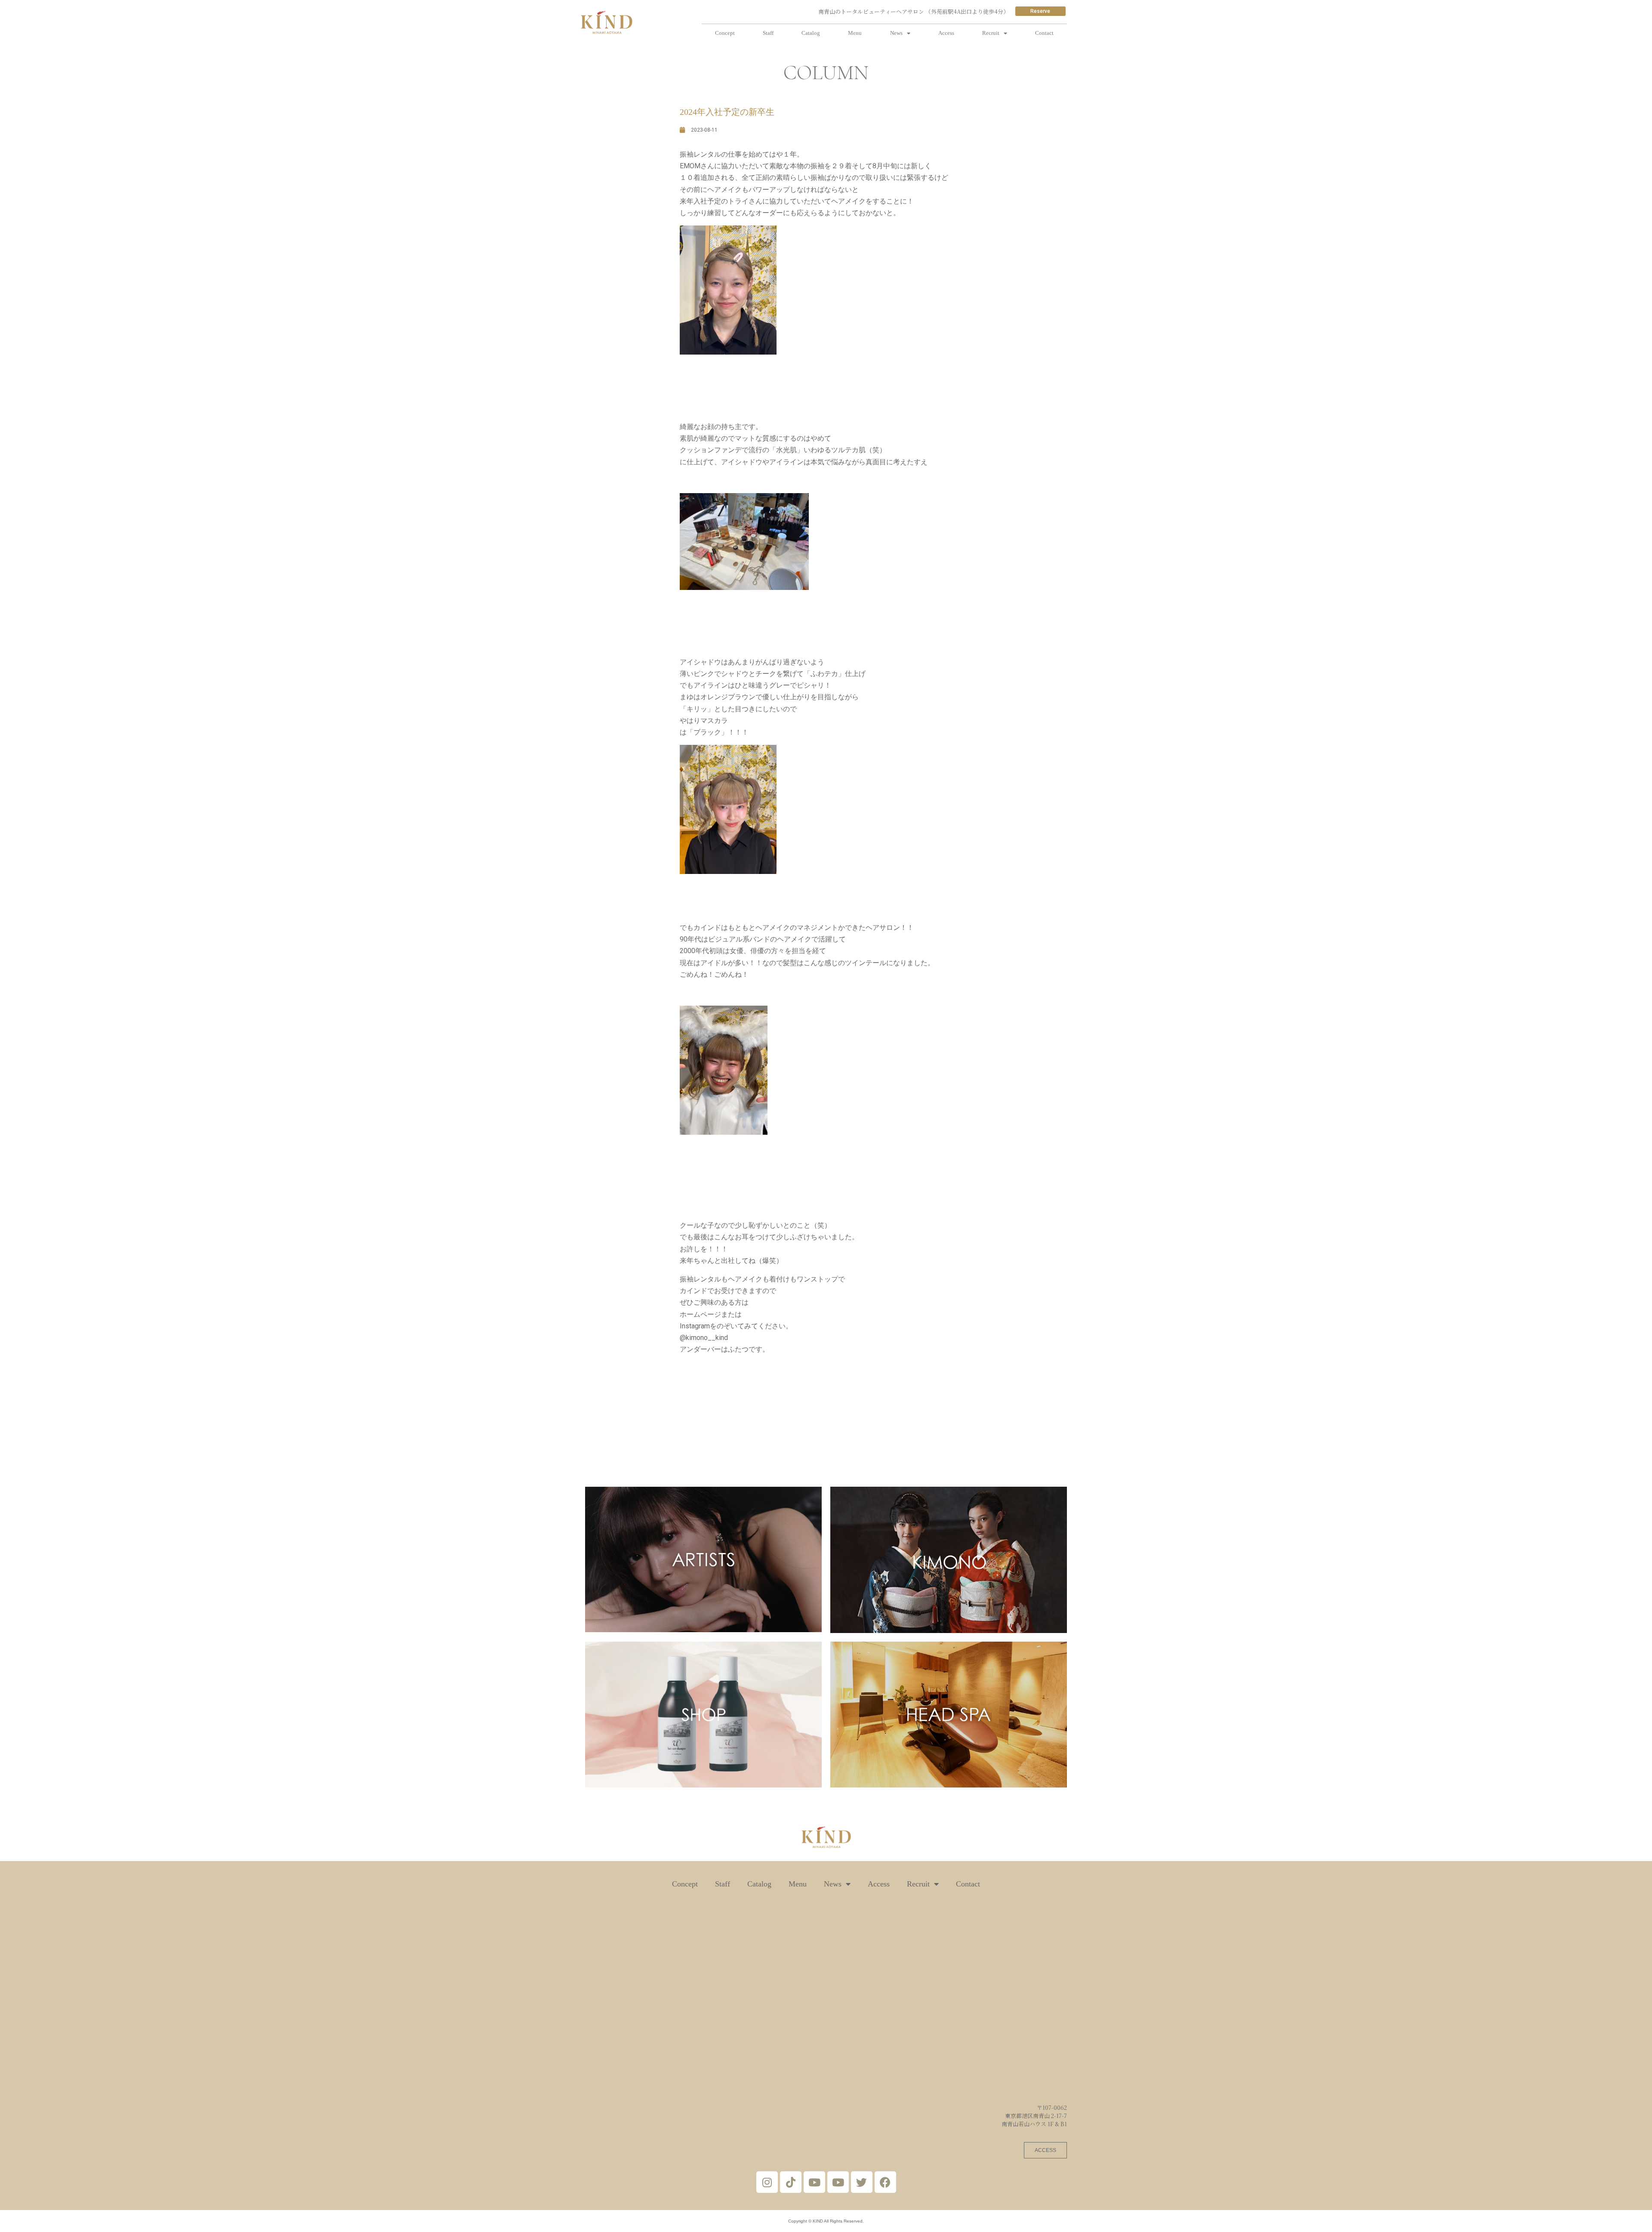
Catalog (811, 33)
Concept (725, 33)
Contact (1044, 33)
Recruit (991, 33)
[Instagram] (767, 2182)
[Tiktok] (791, 2182)
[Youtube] (814, 2182)
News (896, 33)
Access (946, 33)
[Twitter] (862, 2182)
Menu (855, 33)
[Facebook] (885, 2182)
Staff (768, 33)
